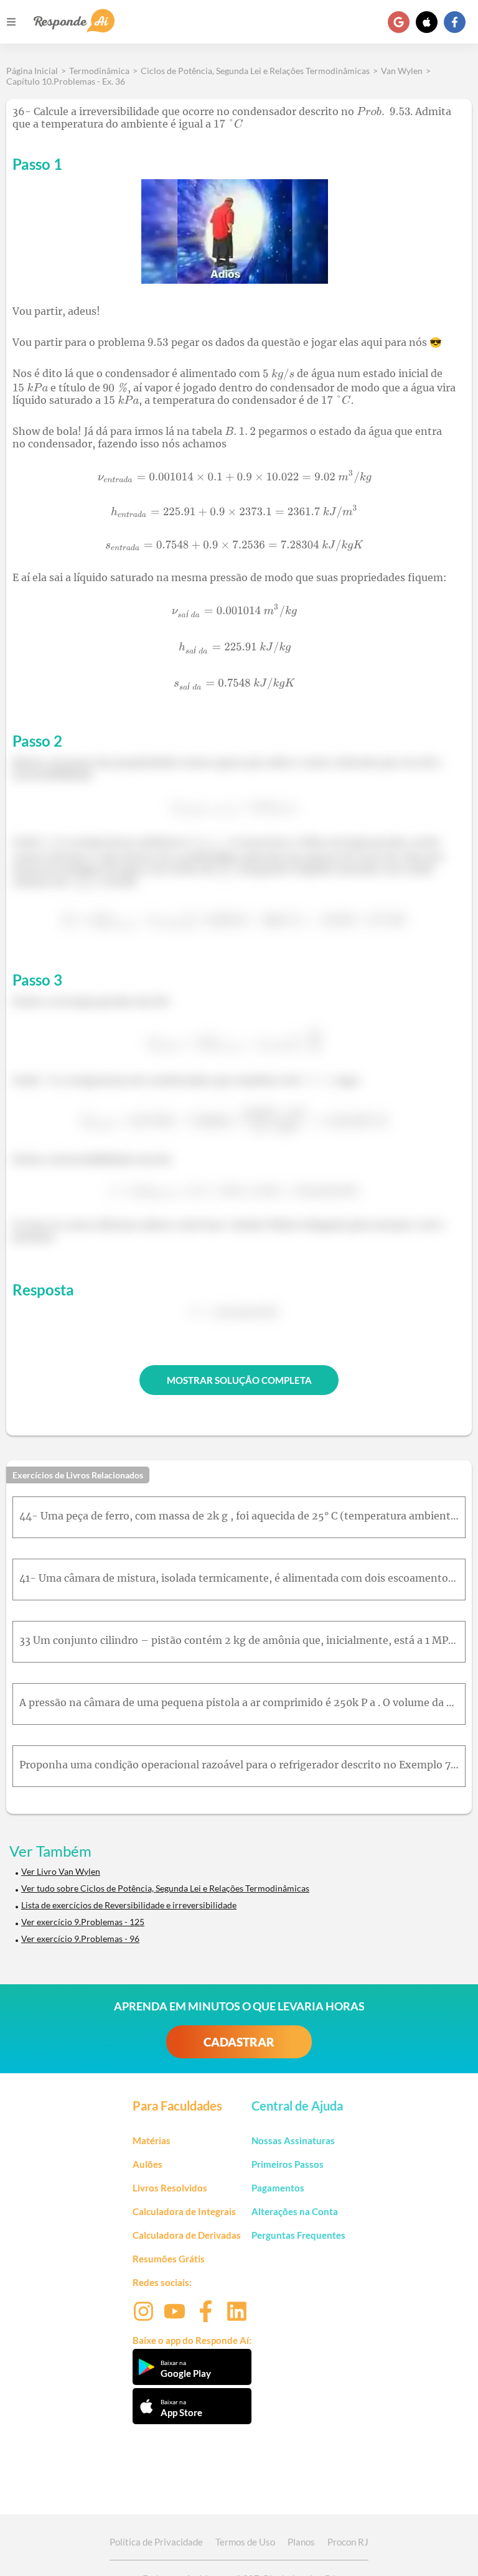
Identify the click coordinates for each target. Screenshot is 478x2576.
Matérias (152, 2140)
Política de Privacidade (156, 2542)
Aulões (148, 2164)
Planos (301, 2542)
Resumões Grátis (169, 2259)
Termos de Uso (245, 2542)
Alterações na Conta (295, 2211)
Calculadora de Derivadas (187, 2235)
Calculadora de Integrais (184, 2211)
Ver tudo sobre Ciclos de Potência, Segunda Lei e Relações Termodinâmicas (165, 1888)
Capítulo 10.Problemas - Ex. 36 (66, 81)
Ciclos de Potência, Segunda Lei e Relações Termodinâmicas (255, 71)
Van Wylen (402, 71)
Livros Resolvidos (170, 2188)
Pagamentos (278, 2188)
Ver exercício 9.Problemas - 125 (83, 1922)
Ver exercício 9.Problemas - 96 (80, 1939)
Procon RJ (348, 2542)
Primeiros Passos (288, 2164)
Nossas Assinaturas (293, 2140)
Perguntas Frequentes (298, 2235)
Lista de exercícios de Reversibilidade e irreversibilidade (129, 1905)
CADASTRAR (239, 2042)
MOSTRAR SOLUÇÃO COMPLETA (239, 1380)
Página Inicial (32, 71)
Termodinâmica (99, 71)
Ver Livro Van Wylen (61, 1871)
